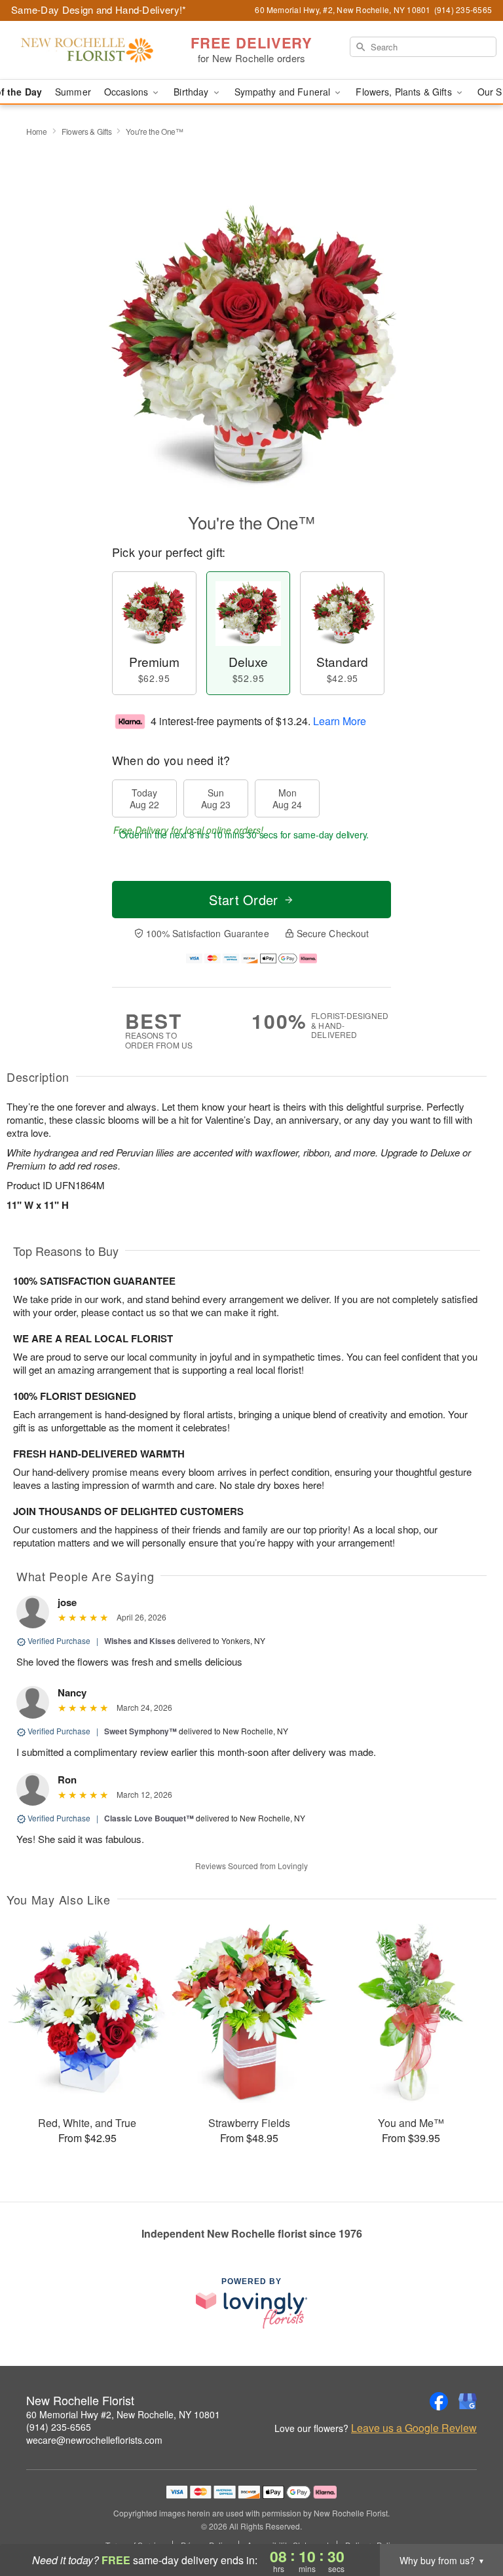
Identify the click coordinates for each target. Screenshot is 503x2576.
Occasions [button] (127, 92)
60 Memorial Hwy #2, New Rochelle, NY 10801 (123, 2414)
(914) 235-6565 (59, 2427)
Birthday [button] (192, 92)
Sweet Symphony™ (140, 1731)
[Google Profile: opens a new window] (468, 2401)
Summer (73, 92)
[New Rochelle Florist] (86, 50)
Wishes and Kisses (140, 1641)
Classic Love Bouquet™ (149, 1818)
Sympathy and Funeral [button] (284, 92)
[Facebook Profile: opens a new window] (439, 2401)
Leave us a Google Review (414, 2428)
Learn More (340, 721)
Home (37, 131)
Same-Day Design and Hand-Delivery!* (99, 9)
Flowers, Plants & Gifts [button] (405, 92)
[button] (469, 2520)
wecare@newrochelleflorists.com (94, 2440)
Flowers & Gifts (87, 131)
